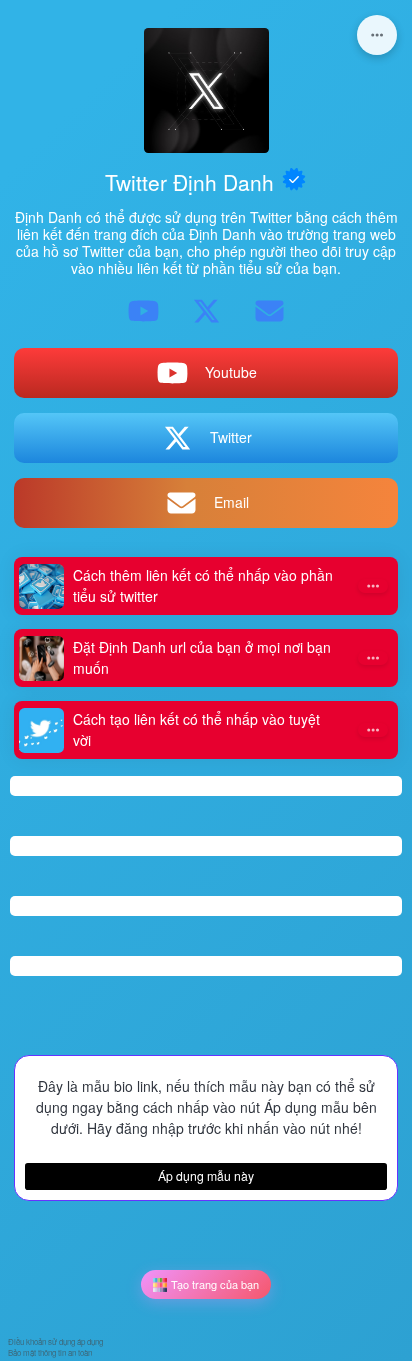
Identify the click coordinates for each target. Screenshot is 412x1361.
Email (231, 502)
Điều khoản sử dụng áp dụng (55, 1342)
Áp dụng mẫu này (206, 1175)
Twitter (231, 437)
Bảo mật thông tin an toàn (50, 1353)
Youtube (231, 372)
